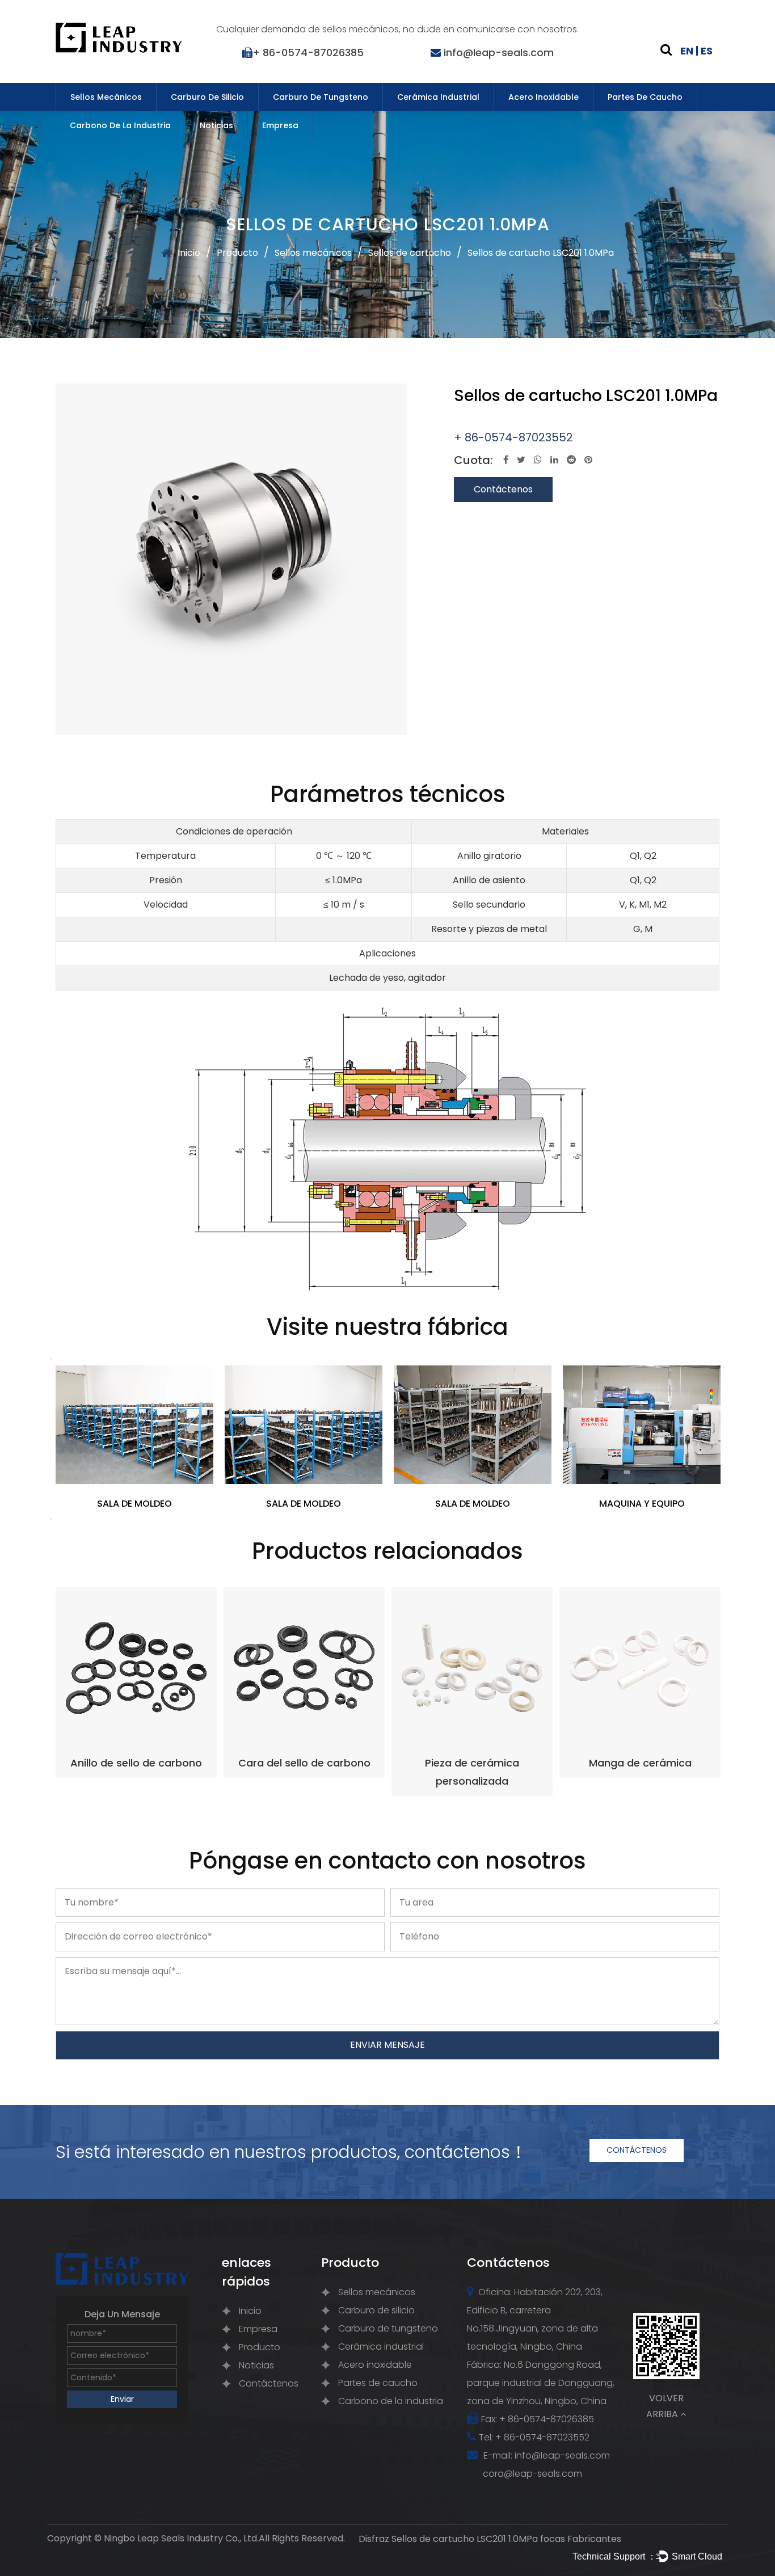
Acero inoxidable (544, 97)
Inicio (189, 253)
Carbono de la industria (120, 125)
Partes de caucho (645, 97)
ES (707, 51)
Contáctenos (503, 489)
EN (687, 51)
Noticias (216, 125)
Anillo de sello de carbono (136, 1763)
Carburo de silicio (207, 97)
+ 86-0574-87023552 (513, 437)
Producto (237, 253)
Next (51, 1519)
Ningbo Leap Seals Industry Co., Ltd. (181, 2538)
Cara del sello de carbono (304, 1763)
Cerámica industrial (438, 97)
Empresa (280, 125)
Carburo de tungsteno (321, 97)
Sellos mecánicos (106, 97)
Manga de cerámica (640, 1763)
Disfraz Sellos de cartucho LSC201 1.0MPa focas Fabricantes (490, 2539)
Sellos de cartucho (410, 253)
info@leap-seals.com (499, 52)
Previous (51, 1359)
